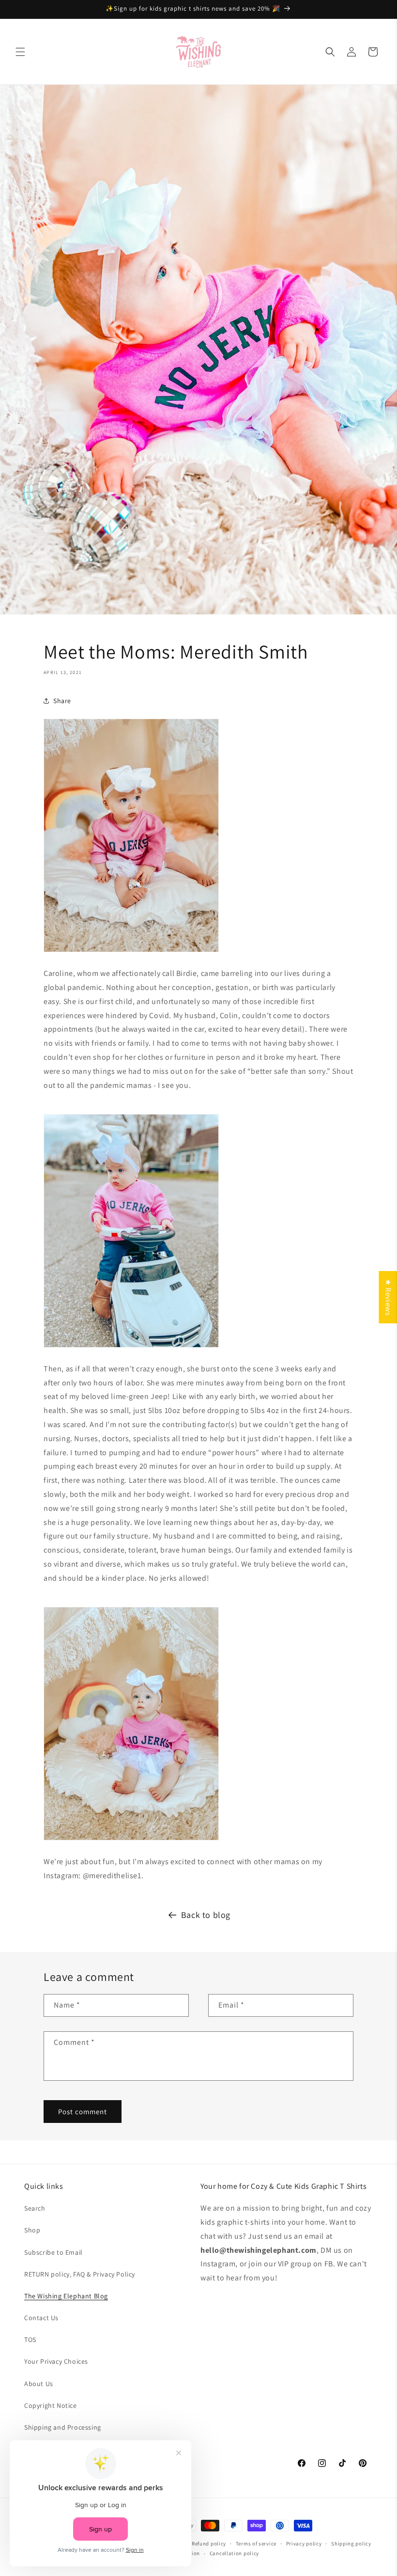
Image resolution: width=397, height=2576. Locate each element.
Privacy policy (304, 2544)
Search (35, 2208)
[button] (20, 52)
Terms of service (256, 2544)
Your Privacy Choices (56, 2361)
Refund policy (209, 2544)
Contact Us (41, 2318)
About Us (39, 2384)
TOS (30, 2340)
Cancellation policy (234, 2553)
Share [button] (62, 701)
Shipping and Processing (63, 2427)
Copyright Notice (51, 2405)
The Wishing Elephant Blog (66, 2296)
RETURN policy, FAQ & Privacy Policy (80, 2274)
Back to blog (206, 1915)
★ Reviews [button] (388, 1297)
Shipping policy (351, 2544)
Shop (32, 2230)
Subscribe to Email (53, 2252)
